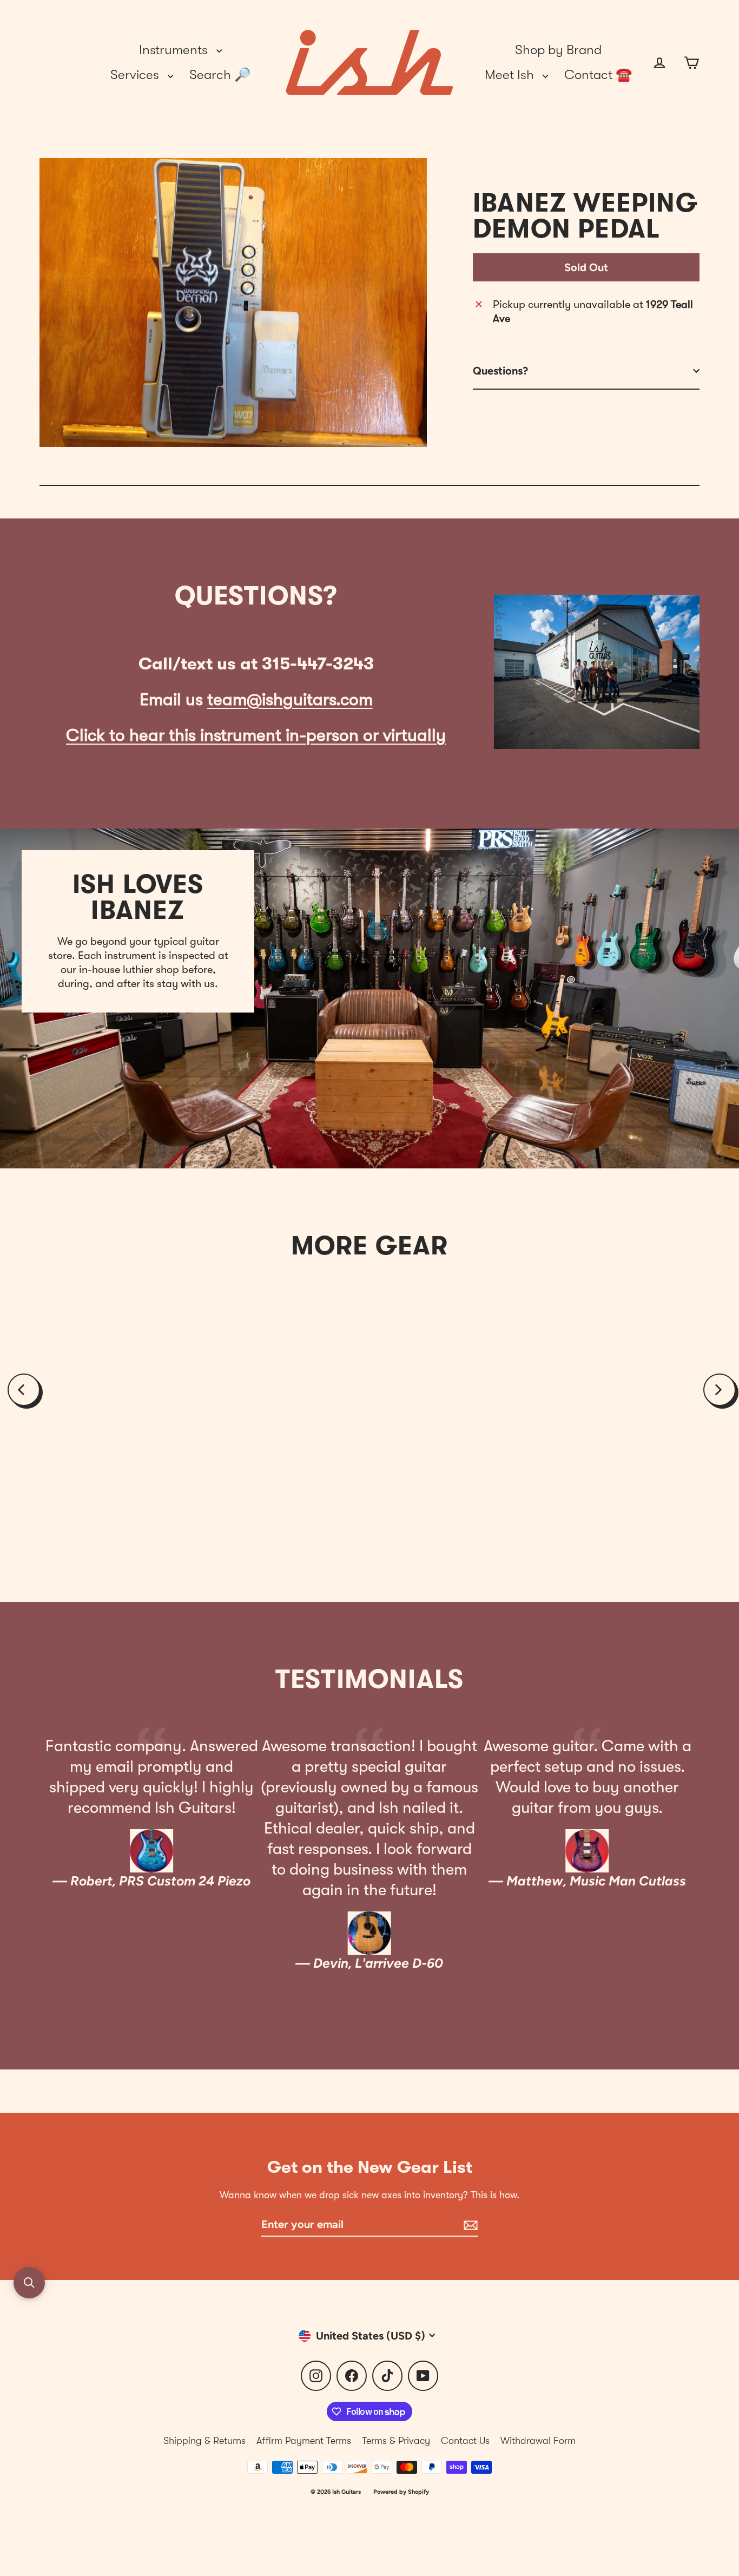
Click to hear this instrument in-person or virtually (256, 735)
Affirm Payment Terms (304, 2441)
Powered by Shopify (401, 2492)
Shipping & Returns (204, 2441)
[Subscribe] (469, 2225)
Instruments (175, 50)
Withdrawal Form (538, 2441)
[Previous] (24, 1390)
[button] (29, 2283)
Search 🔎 (220, 75)
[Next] (720, 1390)
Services (136, 75)
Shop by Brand (558, 50)
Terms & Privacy (396, 2441)
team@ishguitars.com (290, 699)
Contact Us (465, 2441)
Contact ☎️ (598, 75)
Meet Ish (511, 75)
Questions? (500, 371)
